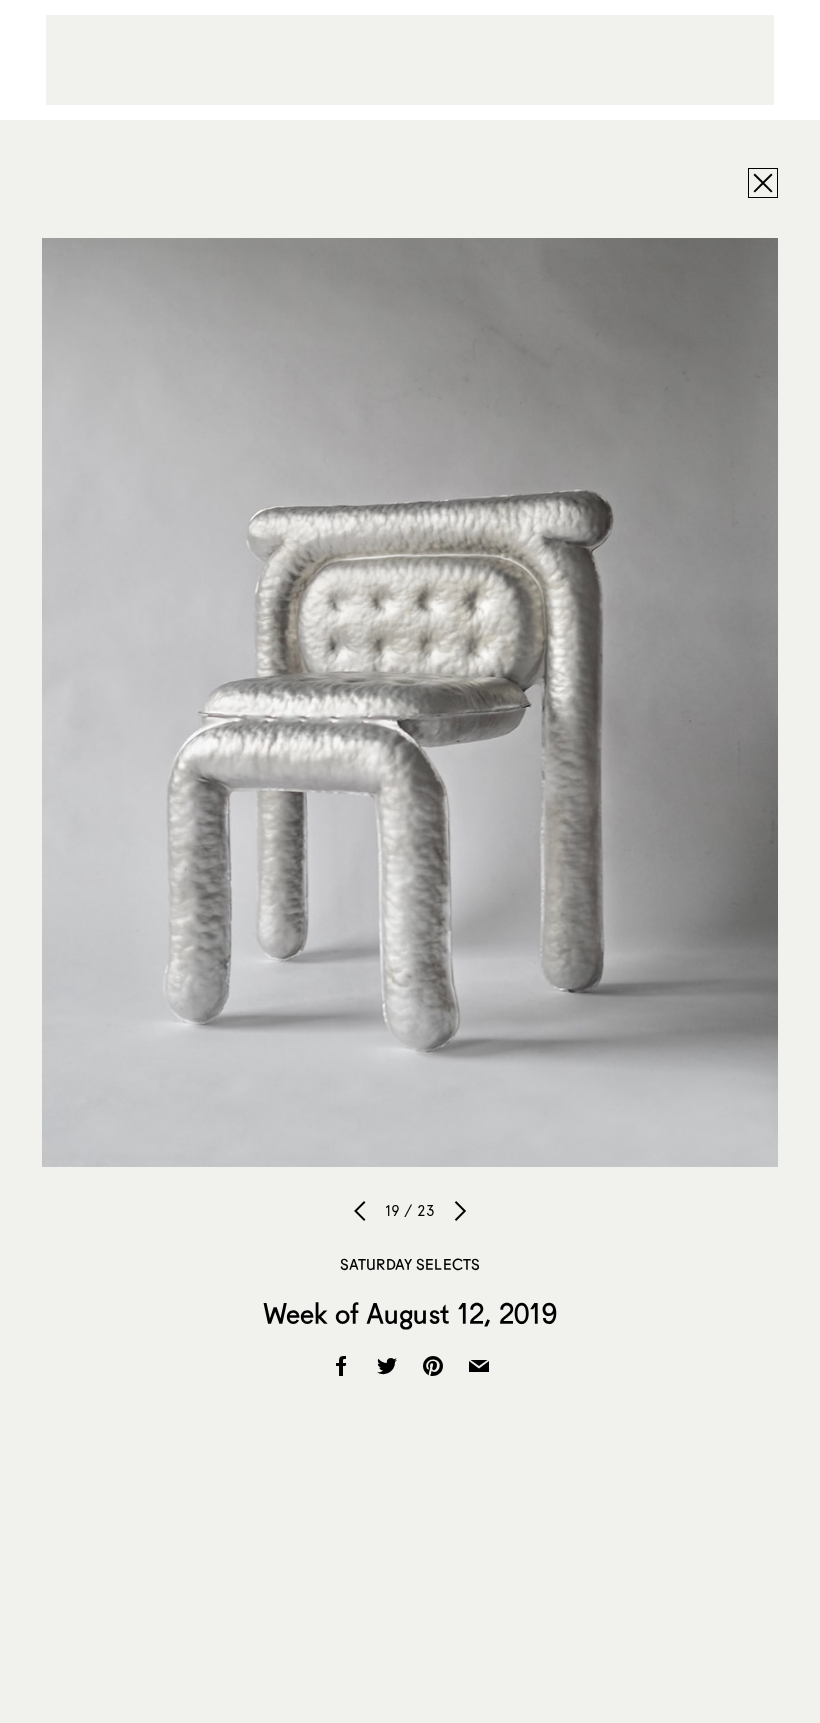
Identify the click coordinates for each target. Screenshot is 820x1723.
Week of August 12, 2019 (410, 1313)
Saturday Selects (410, 1264)
